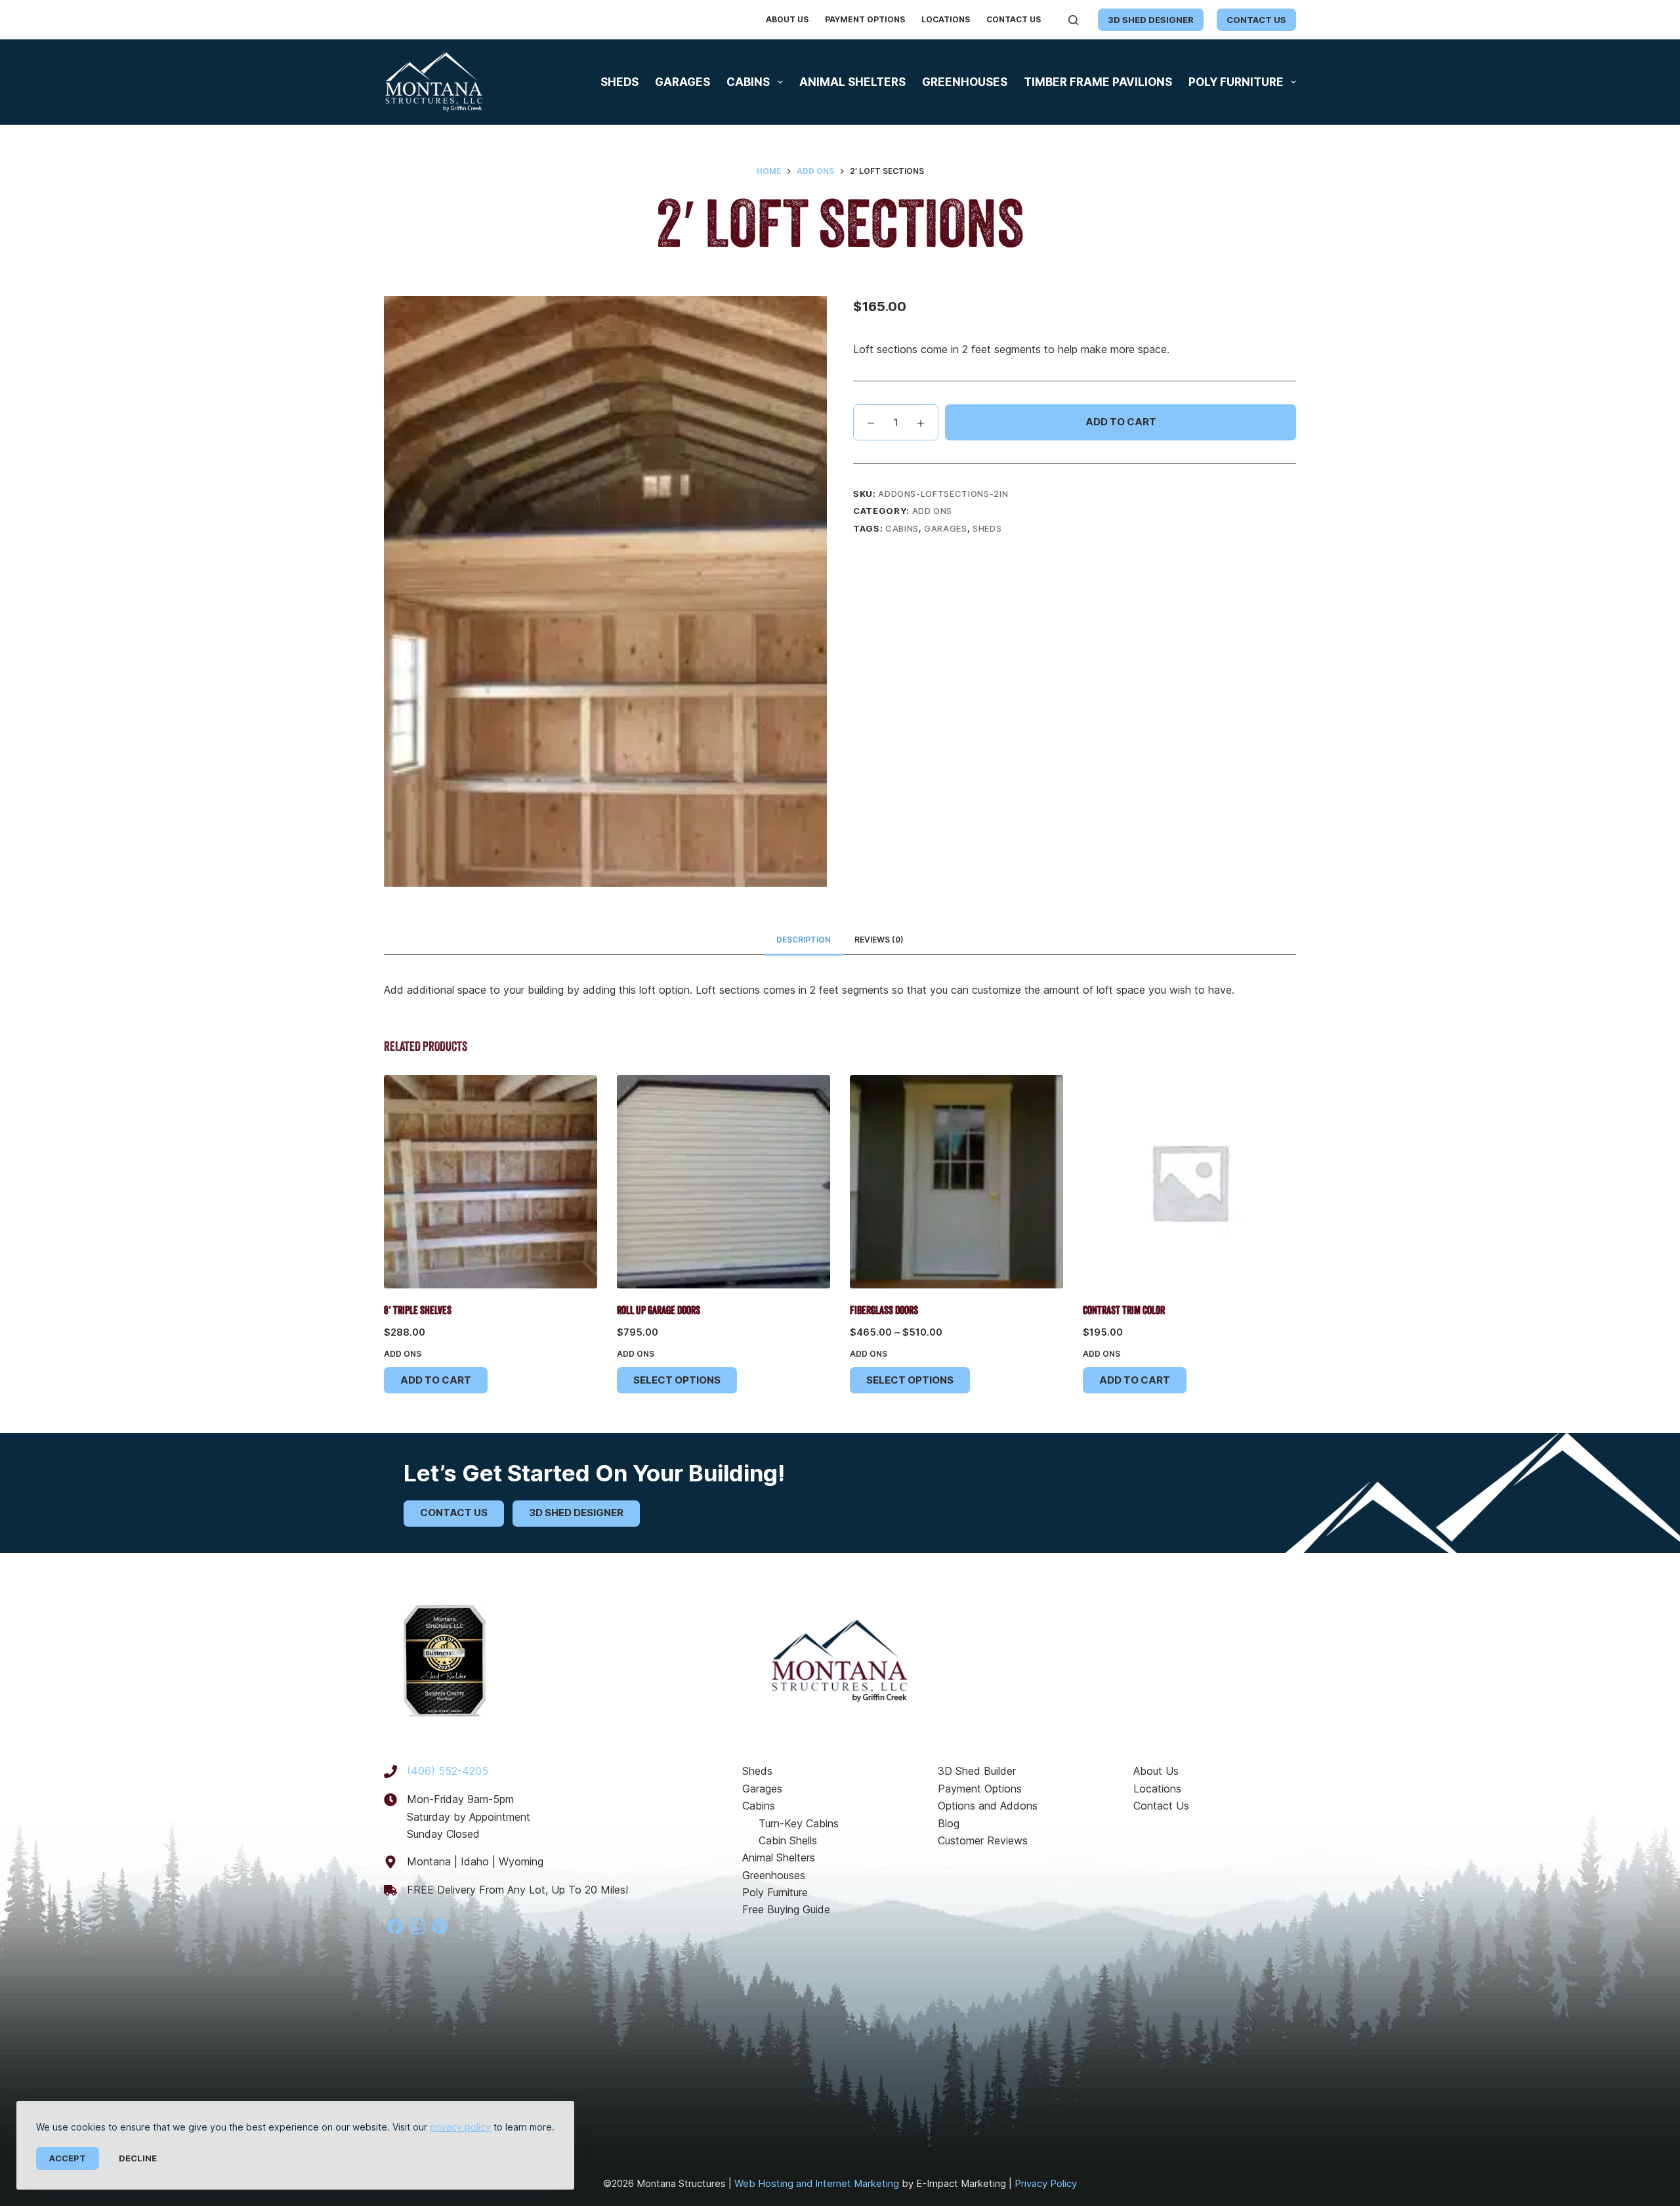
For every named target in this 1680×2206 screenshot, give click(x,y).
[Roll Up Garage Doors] (724, 1182)
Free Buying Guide (786, 1909)
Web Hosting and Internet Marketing (817, 2183)
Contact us (1256, 20)
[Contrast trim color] (1189, 1182)
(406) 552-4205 (448, 1771)
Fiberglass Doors (884, 1311)
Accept (68, 2158)
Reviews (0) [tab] (879, 940)
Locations (946, 19)
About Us (787, 19)
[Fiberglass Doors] (956, 1182)
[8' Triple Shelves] (491, 1182)
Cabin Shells (788, 1840)
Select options (677, 1380)
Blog (949, 1823)
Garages (682, 82)
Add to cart (1121, 422)
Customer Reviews (983, 1840)
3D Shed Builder (977, 1771)
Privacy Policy (1046, 2183)
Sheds (619, 82)
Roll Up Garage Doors (659, 1311)
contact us (454, 1513)
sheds (987, 528)
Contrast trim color (1124, 1311)
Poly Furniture (1236, 82)
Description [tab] (804, 940)
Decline (138, 2158)
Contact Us (1014, 19)
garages (946, 528)
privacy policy (460, 2127)
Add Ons (933, 511)
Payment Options (865, 19)
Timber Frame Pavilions (1098, 82)
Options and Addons (988, 1806)
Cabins (748, 82)
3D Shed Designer (1151, 20)
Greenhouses (965, 82)
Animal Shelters (852, 82)
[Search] (1073, 20)
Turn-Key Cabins (799, 1823)
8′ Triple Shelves (418, 1311)
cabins (902, 528)
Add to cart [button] (436, 1380)
